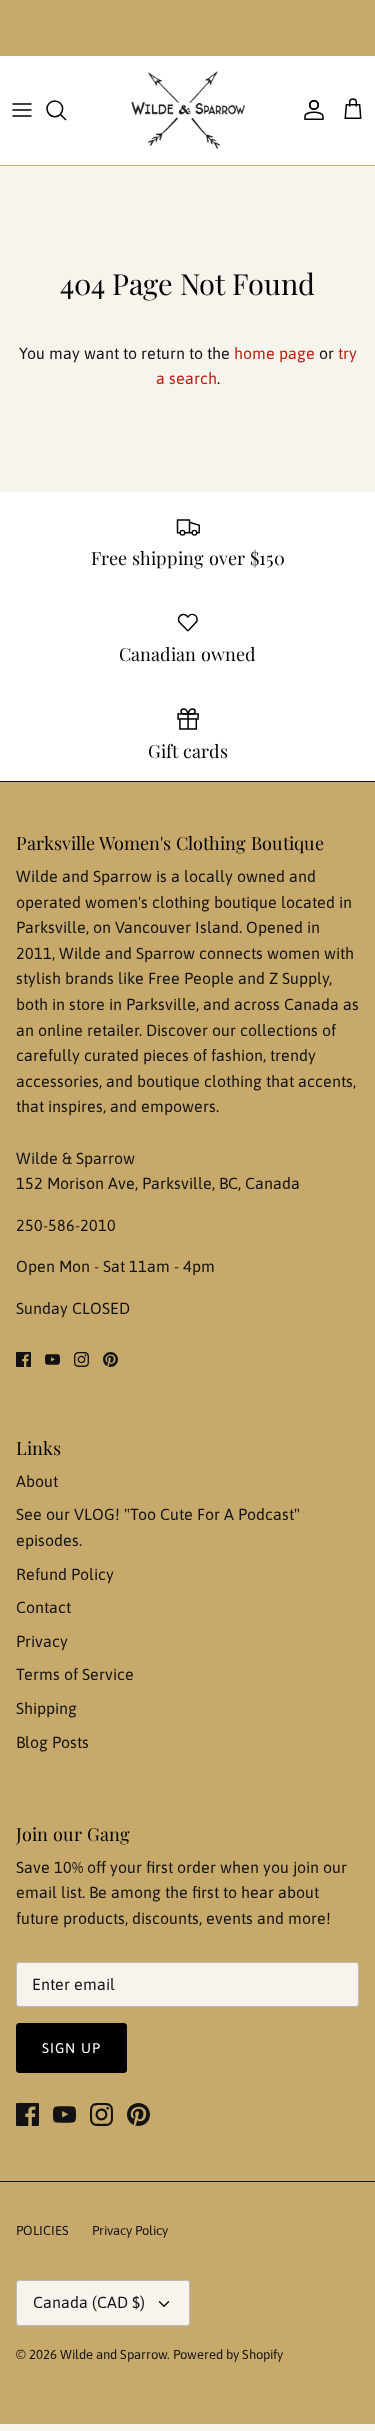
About (37, 1481)
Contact (43, 1607)
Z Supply (299, 978)
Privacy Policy (130, 2230)
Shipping (46, 1708)
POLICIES (42, 2230)
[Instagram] (81, 1359)
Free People (193, 978)
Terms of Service (75, 1674)
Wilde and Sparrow (113, 2354)
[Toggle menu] (22, 110)
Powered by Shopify (228, 2354)
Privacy (42, 1641)
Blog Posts (52, 1742)
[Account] (309, 110)
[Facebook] (23, 1359)
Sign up (71, 2048)
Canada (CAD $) (89, 2302)
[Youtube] (52, 1359)
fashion (237, 1055)
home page (274, 353)
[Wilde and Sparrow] (188, 110)
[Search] (66, 110)
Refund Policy (65, 1574)
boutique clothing (201, 1081)
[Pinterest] (110, 1359)
